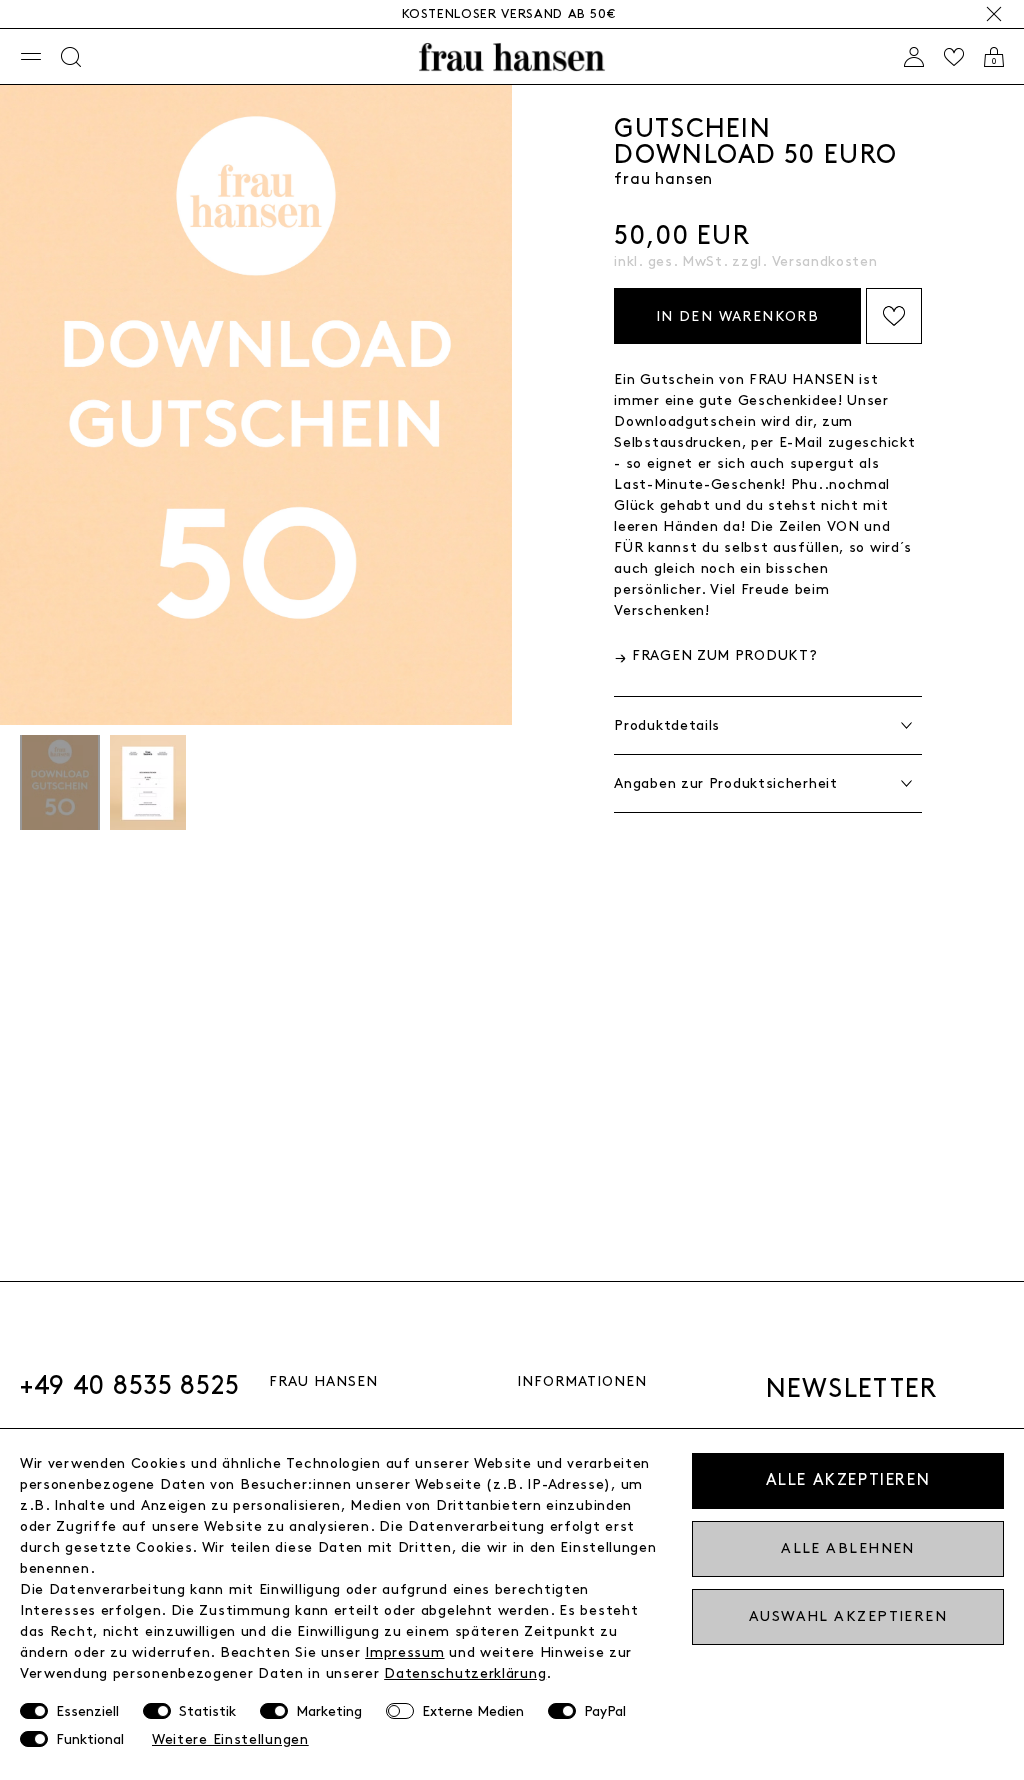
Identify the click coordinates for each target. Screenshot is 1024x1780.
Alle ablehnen (848, 1548)
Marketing (329, 1711)
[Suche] (71, 57)
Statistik (207, 1711)
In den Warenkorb (737, 316)
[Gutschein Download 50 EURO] (60, 785)
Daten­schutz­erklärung (465, 1673)
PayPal (605, 1711)
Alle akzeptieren (848, 1480)
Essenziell (87, 1711)
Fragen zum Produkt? (724, 655)
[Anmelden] (914, 57)
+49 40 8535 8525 (130, 1386)
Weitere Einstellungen (230, 1739)
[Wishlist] (954, 57)
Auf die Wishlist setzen (894, 316)
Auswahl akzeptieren (848, 1616)
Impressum (404, 1652)
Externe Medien (473, 1711)
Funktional (90, 1739)
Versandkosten (825, 261)
